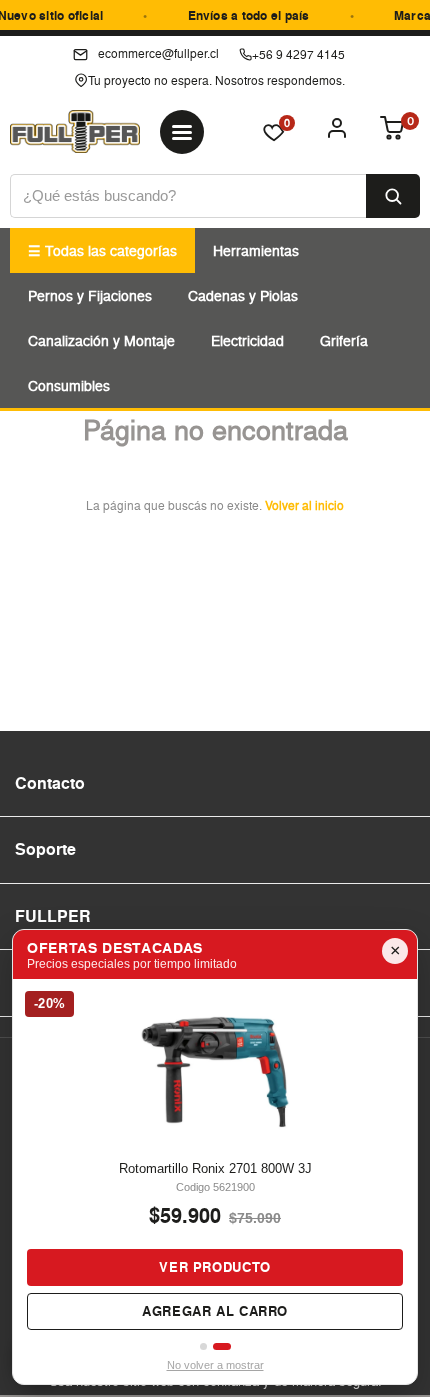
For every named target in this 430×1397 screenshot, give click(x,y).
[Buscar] (393, 196)
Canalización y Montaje (101, 340)
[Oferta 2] (225, 1346)
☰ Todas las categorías (102, 250)
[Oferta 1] (207, 1346)
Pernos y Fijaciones (90, 295)
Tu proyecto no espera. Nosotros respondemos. (216, 80)
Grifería (344, 340)
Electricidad (247, 340)
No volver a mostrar (215, 1365)
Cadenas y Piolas (243, 295)
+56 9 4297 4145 (298, 54)
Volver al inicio (304, 505)
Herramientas (256, 250)
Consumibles (69, 385)
